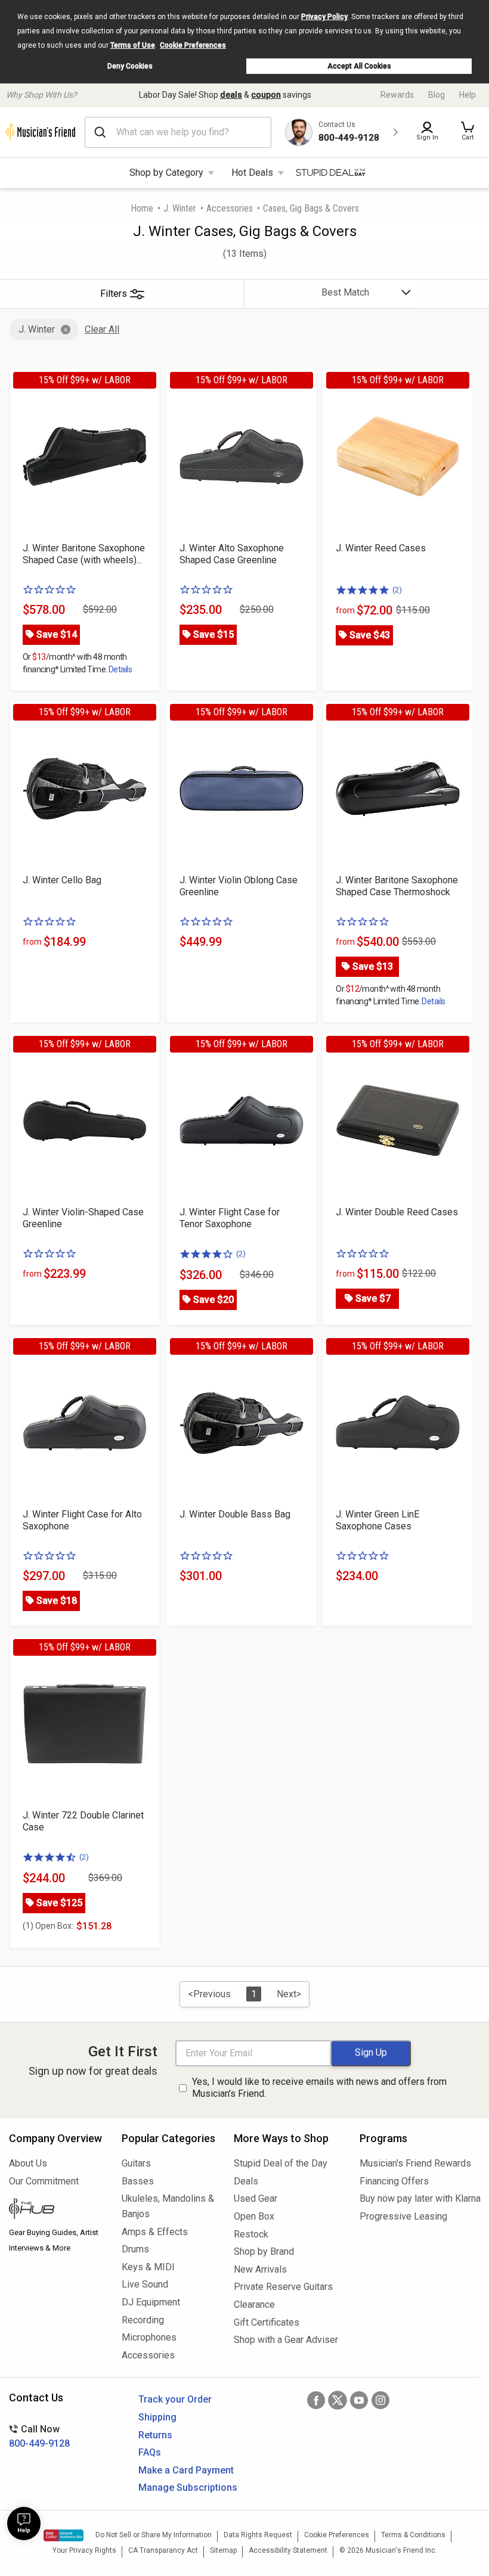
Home (142, 208)
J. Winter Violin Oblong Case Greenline (239, 886)
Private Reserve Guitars (283, 2287)
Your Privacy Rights (84, 2550)
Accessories (230, 208)
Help (468, 95)
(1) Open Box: (48, 1926)
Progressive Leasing (403, 2216)
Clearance (254, 2305)
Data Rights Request (258, 2535)
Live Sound (145, 2284)
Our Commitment (44, 2181)
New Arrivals (260, 2269)
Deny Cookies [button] (130, 66)
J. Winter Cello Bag (62, 880)
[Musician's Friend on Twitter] (338, 2400)
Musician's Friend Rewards (415, 2163)
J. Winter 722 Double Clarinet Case (83, 1821)
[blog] (56, 2210)
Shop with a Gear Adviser (286, 2340)
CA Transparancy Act (163, 2550)
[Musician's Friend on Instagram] (380, 2400)
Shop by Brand (264, 2251)
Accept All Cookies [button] (359, 66)
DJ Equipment (151, 2302)
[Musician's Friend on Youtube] (359, 2400)
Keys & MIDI (148, 2267)
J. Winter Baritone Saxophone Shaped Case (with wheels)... (84, 554)
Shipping (157, 2417)
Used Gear (256, 2198)
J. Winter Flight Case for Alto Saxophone (82, 1520)
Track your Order (175, 2399)
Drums (135, 2249)
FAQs (150, 2452)
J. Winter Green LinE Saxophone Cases (377, 1520)
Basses (138, 2181)
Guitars (136, 2163)
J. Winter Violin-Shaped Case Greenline (83, 1218)
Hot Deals (252, 173)
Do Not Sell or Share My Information (154, 2535)
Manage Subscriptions (188, 2487)
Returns (155, 2435)
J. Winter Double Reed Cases (397, 1212)
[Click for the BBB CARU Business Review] (64, 2535)
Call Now (39, 2436)
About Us (28, 2163)
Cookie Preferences (193, 45)
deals (231, 95)
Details (120, 669)
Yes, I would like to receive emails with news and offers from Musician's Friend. (319, 2088)
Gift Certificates (267, 2322)
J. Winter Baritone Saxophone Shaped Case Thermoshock (397, 886)
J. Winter (180, 208)
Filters (114, 294)
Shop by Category (166, 173)
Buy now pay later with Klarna (420, 2198)
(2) (397, 590)
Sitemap (223, 2550)
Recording (143, 2320)
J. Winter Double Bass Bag (235, 1514)
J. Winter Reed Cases (381, 548)
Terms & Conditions (413, 2535)
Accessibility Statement (288, 2550)
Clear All (102, 329)
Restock (251, 2234)
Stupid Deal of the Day (281, 2163)
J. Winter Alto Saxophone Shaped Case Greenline (232, 554)
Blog (437, 95)
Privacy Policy (324, 17)
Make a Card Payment (186, 2470)
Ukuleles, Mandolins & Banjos (168, 2206)
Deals (246, 2181)
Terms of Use (133, 45)
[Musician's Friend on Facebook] (316, 2400)
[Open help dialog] (24, 2524)
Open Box (254, 2216)
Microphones (149, 2337)
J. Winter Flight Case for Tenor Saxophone (230, 1218)
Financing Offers (394, 2181)
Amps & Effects (155, 2232)
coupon (266, 95)
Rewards (397, 95)
